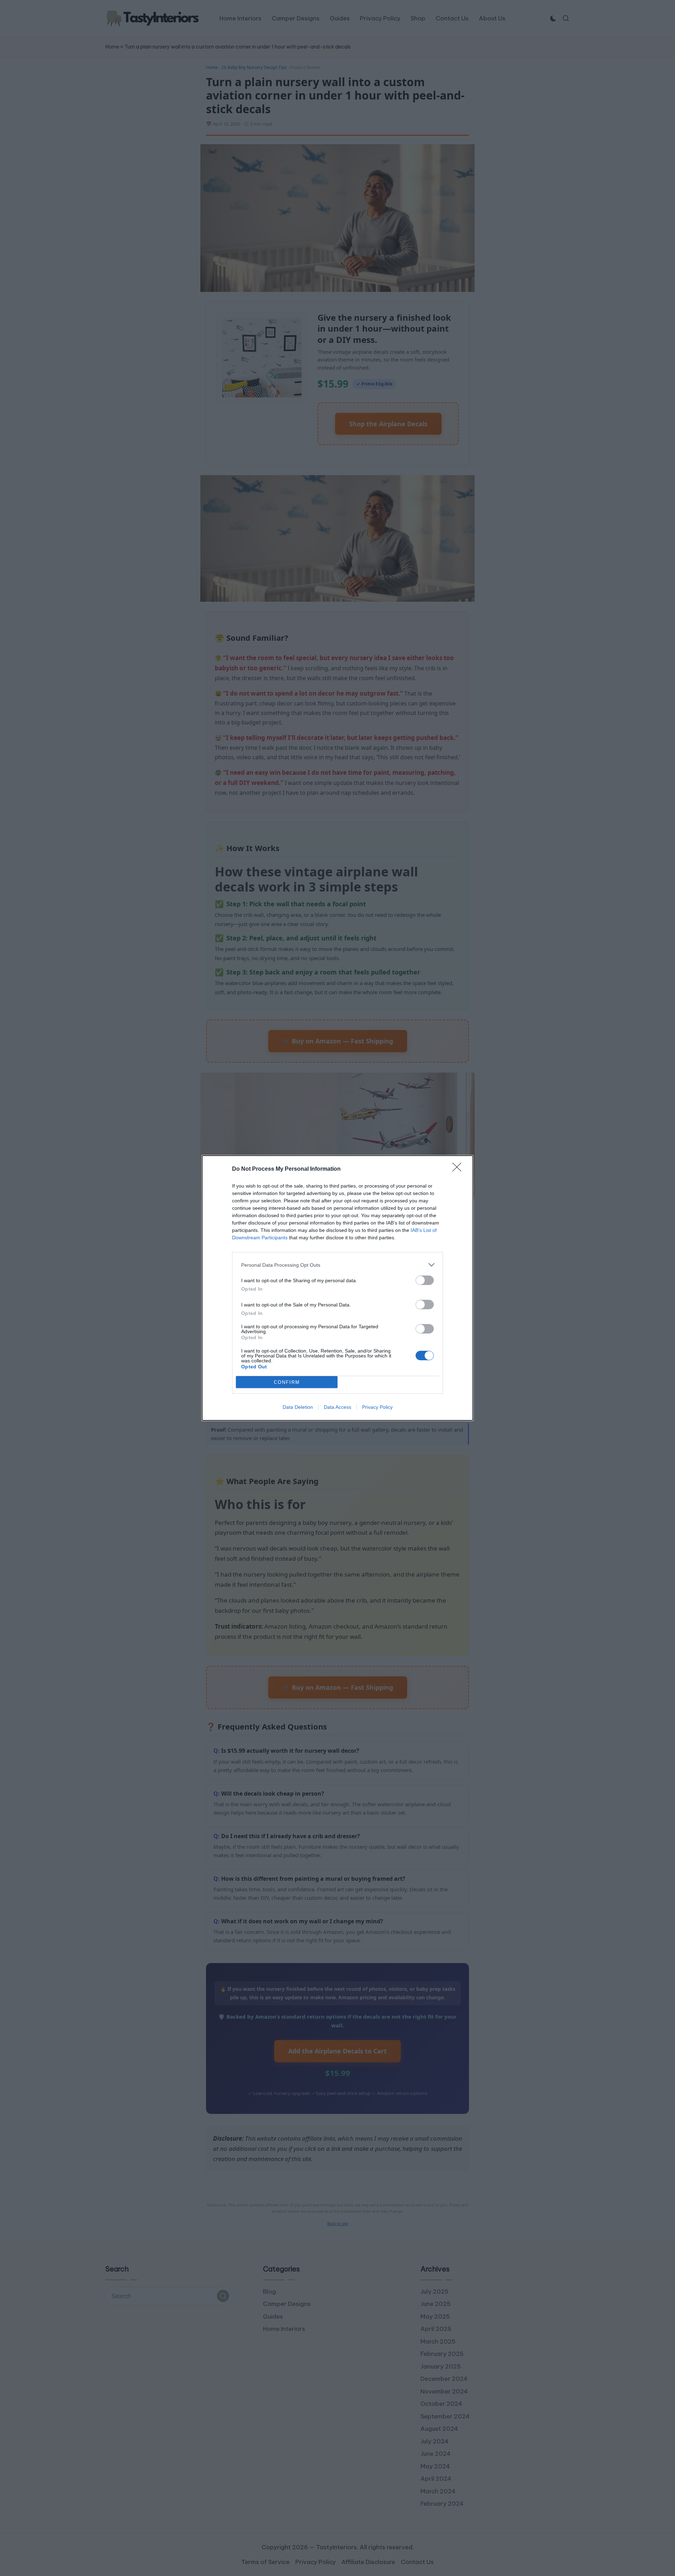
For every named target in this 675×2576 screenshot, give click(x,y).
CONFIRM (287, 1382)
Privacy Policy (377, 1407)
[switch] (425, 1280)
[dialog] (337, 1288)
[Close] (459, 1169)
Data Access (337, 1407)
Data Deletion (298, 1407)
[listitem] (337, 1265)
